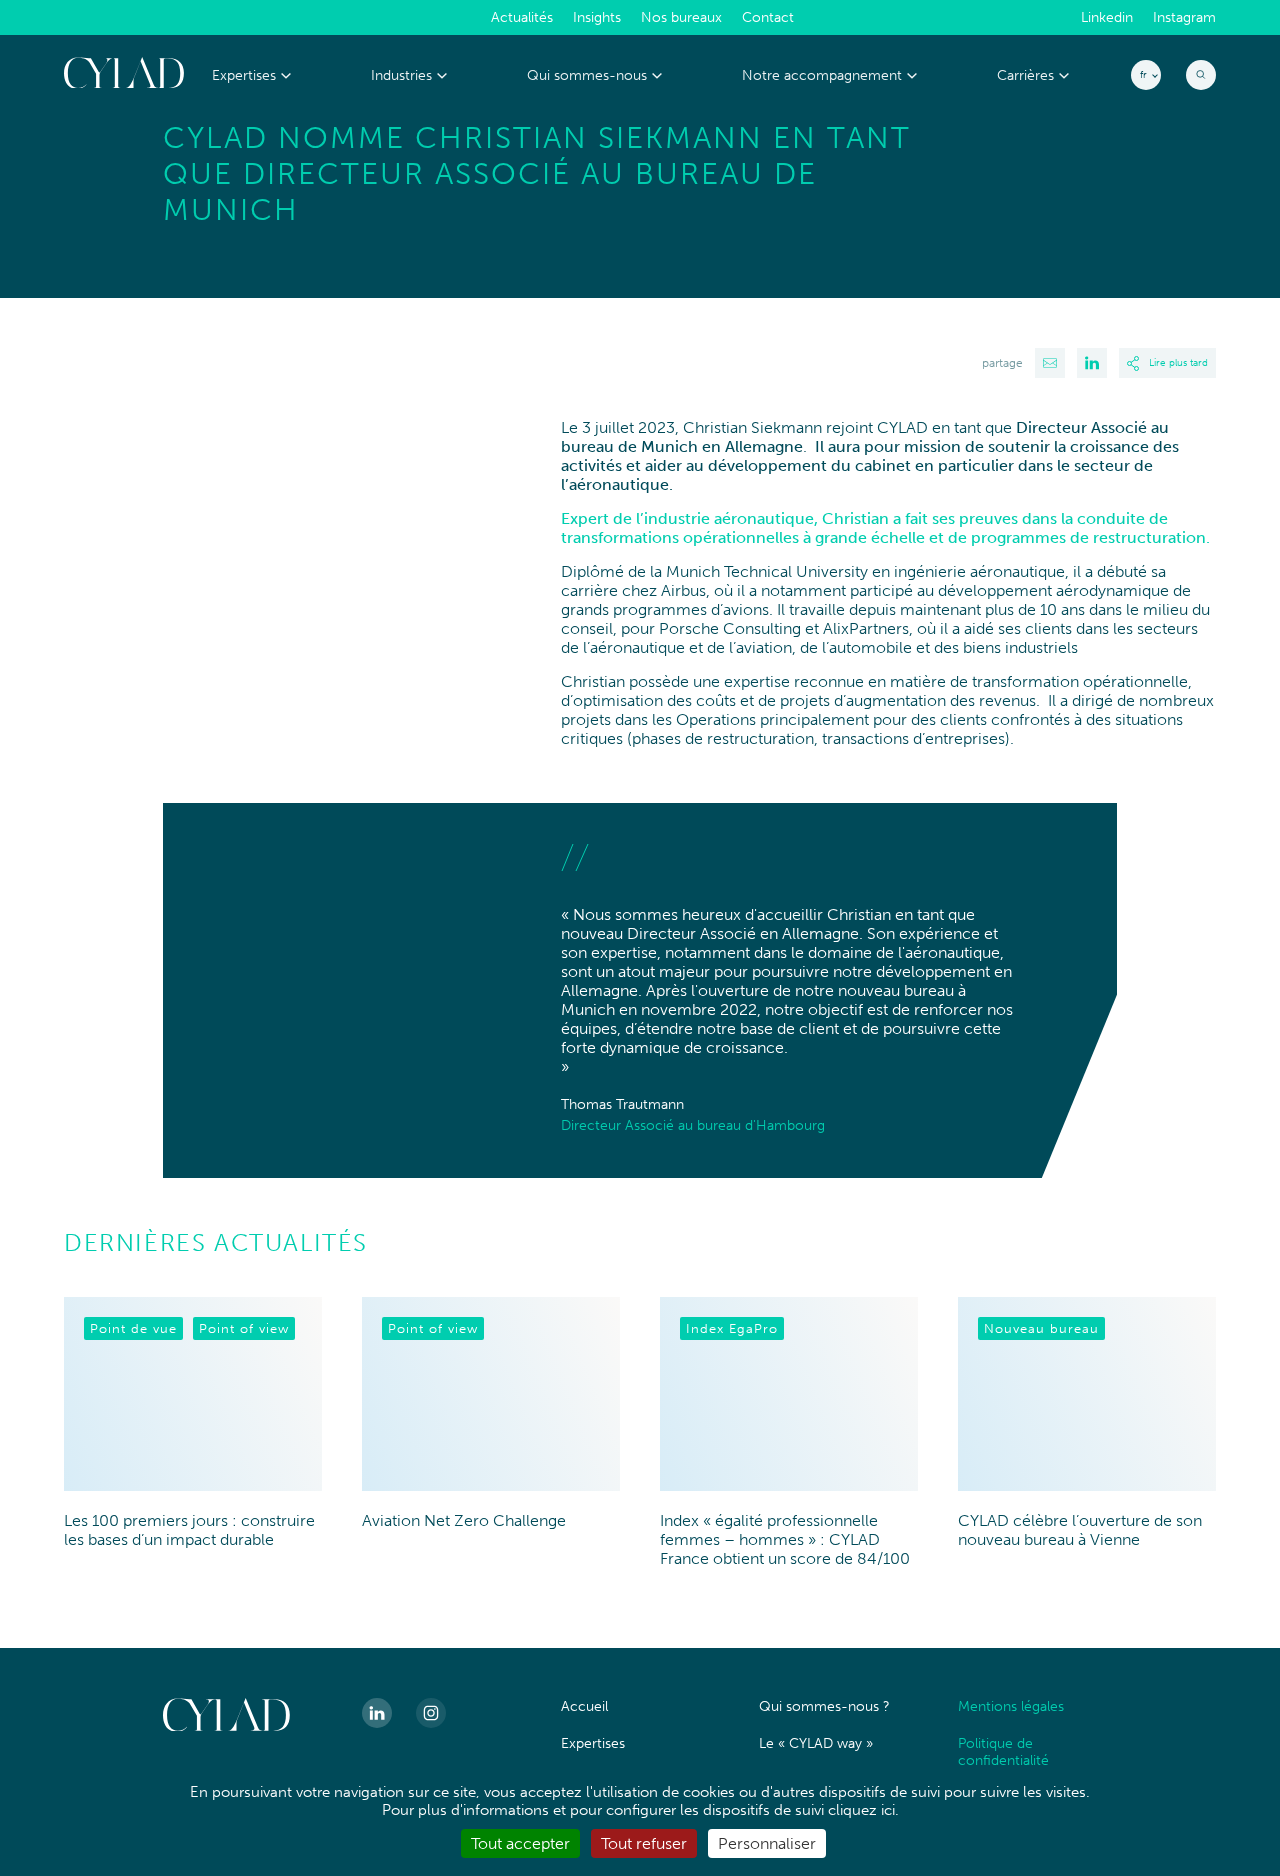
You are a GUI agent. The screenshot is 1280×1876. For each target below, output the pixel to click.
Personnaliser (767, 1843)
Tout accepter (520, 1843)
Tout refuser (644, 1843)
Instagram (1184, 18)
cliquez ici (861, 1810)
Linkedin (1107, 18)
